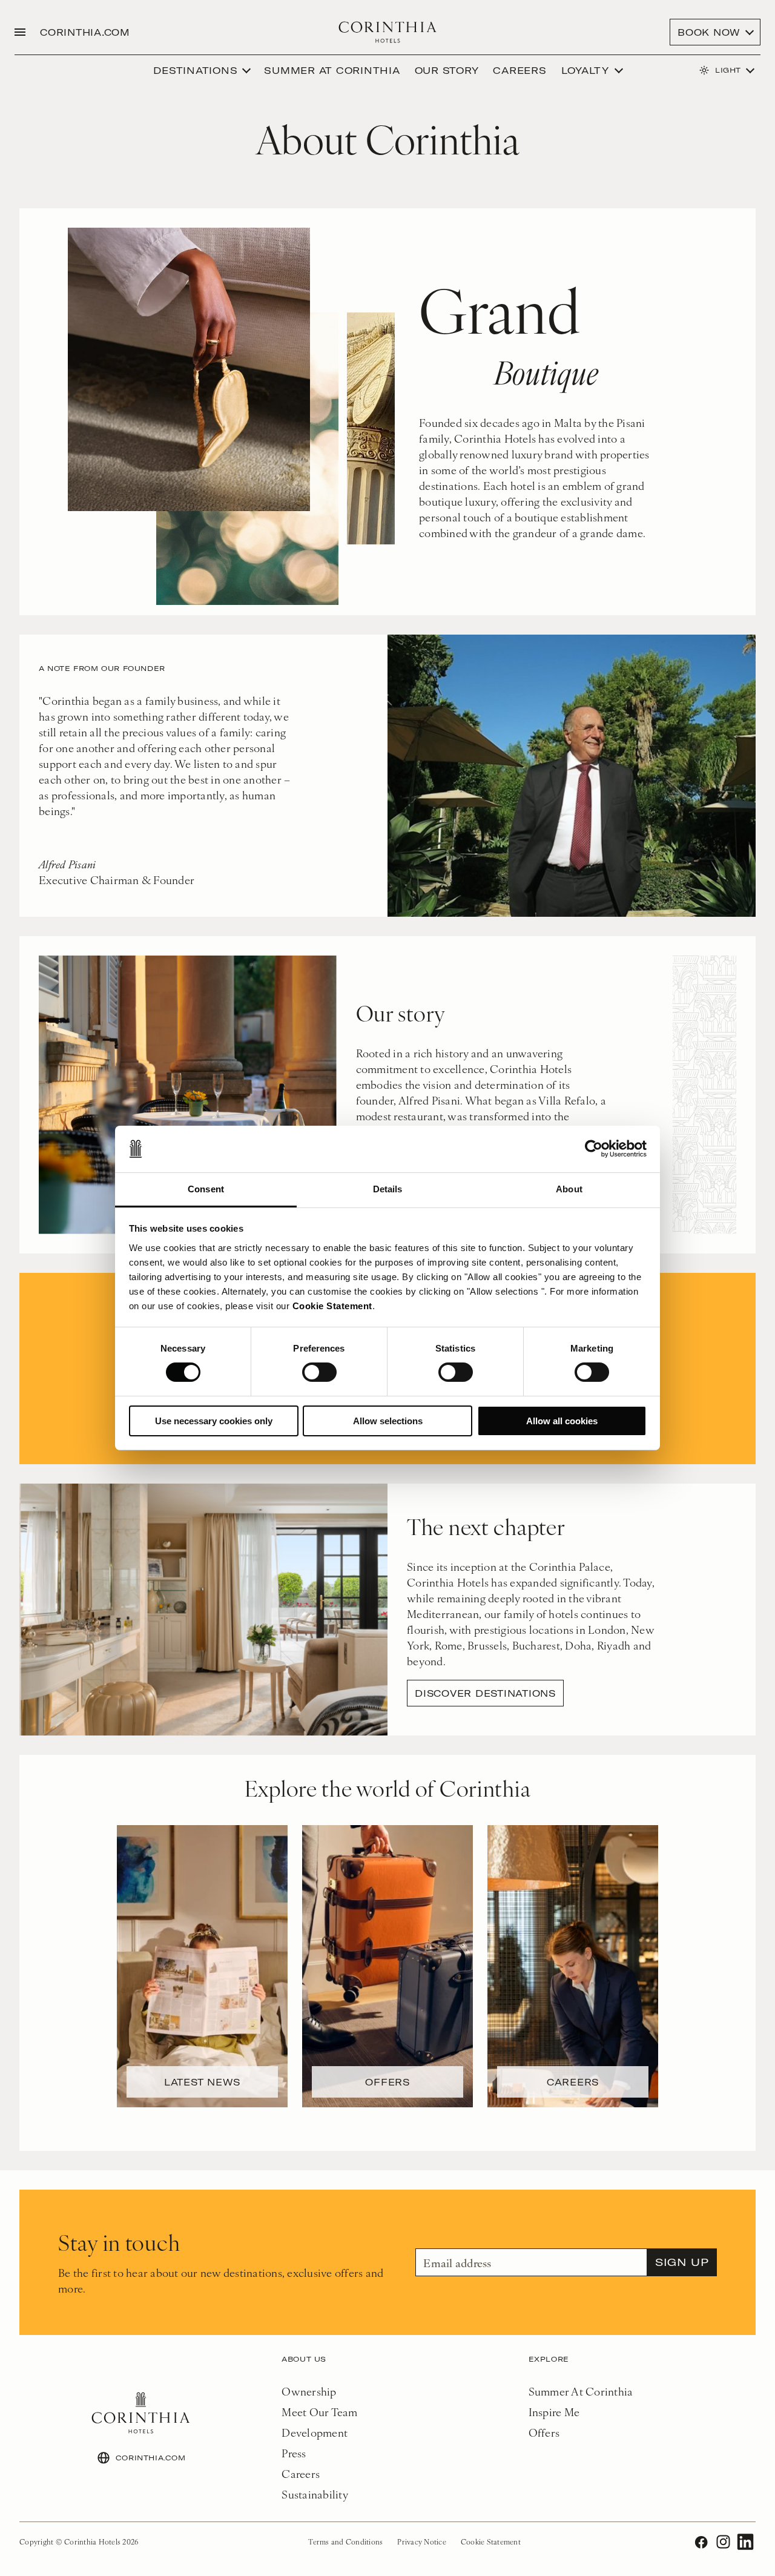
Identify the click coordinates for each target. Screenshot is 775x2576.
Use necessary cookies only (214, 1421)
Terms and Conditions (345, 2541)
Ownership (309, 2391)
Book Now (709, 32)
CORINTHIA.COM (85, 32)
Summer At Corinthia (581, 2391)
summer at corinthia (332, 70)
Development (315, 2432)
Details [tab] (388, 1189)
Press (294, 2453)
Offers (544, 2432)
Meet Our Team (319, 2412)
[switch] (319, 1372)
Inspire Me (554, 2412)
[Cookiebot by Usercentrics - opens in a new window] (594, 1149)
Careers (519, 70)
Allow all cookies (562, 1421)
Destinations (195, 70)
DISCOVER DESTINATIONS (485, 1693)
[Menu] (20, 32)
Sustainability (315, 2494)
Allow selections (388, 1421)
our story (447, 70)
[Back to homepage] (388, 32)
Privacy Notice (422, 2541)
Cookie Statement (332, 1306)
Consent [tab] (206, 1189)
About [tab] (569, 1189)
